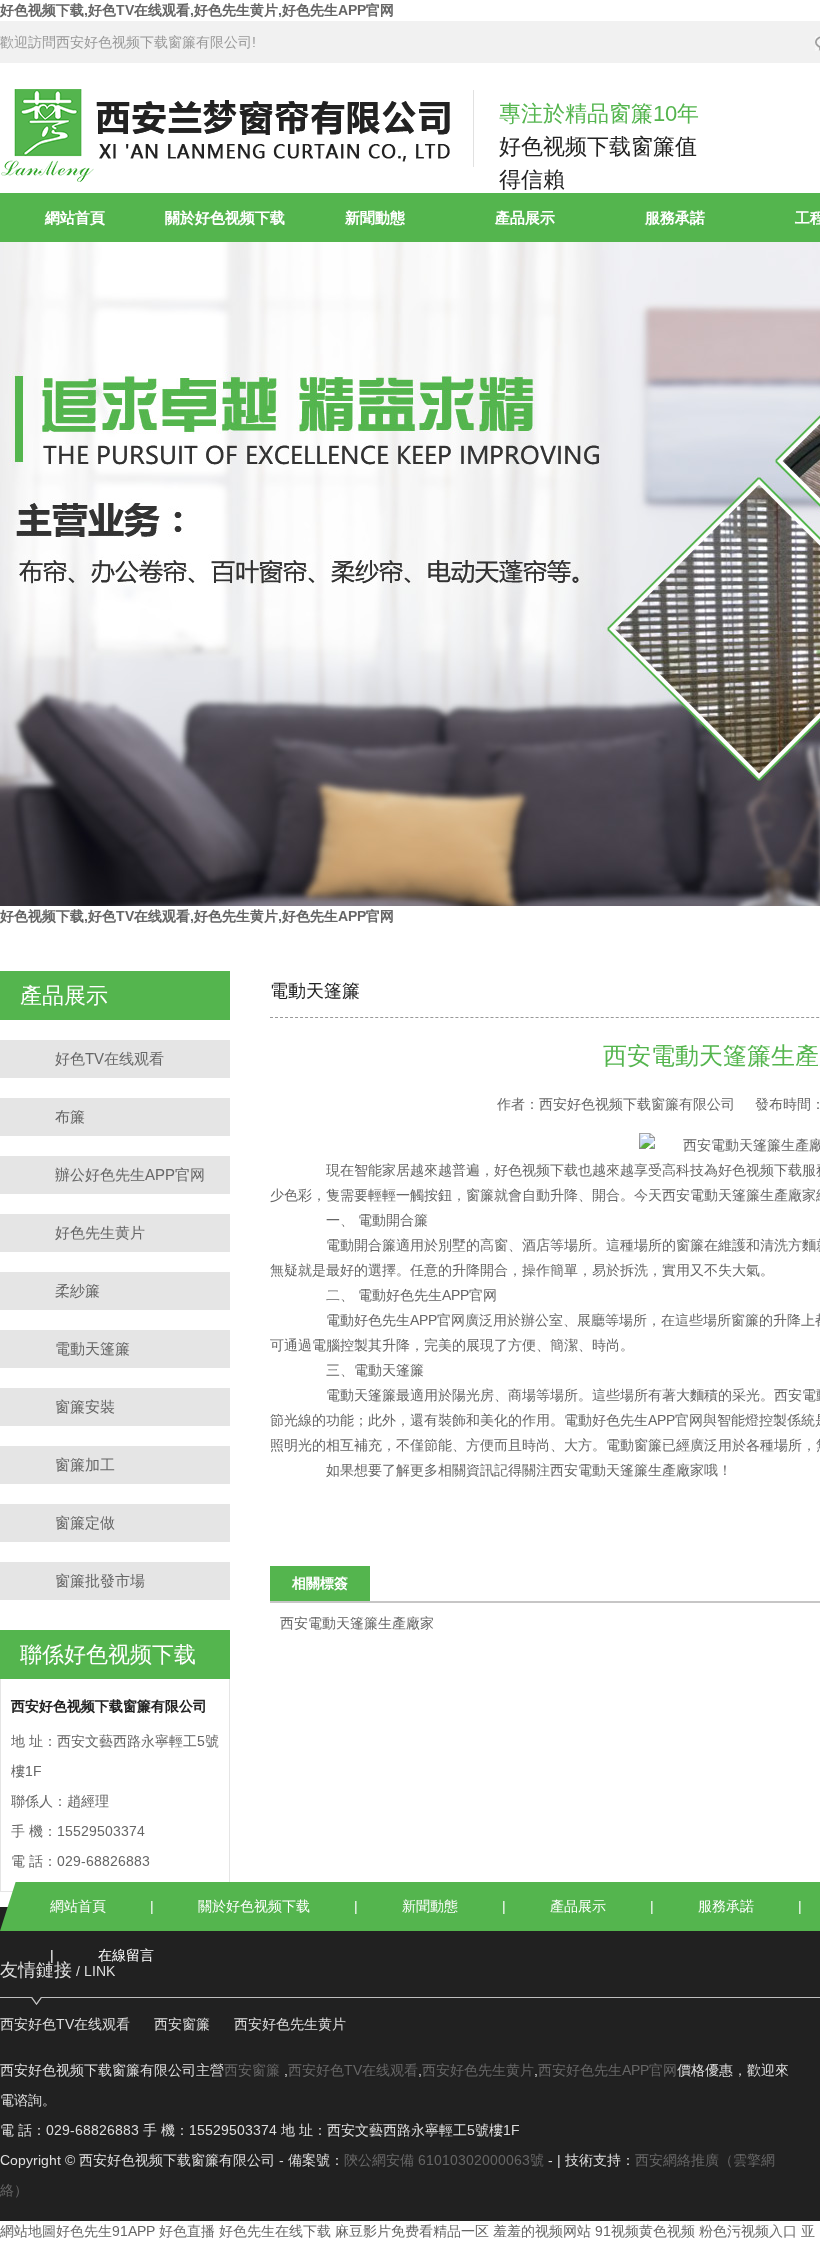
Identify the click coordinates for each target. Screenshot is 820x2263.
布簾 (70, 1116)
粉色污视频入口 (748, 2231)
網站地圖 (28, 2231)
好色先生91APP (105, 2231)
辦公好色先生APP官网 (130, 1174)
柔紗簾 (77, 1290)
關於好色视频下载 (225, 217)
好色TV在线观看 (109, 1058)
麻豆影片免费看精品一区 (412, 2231)
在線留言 (126, 1955)
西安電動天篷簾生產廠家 (739, 1195)
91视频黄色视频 (645, 2231)
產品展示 (525, 217)
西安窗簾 (182, 2024)
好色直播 (187, 2231)
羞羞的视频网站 (542, 2231)
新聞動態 (375, 217)
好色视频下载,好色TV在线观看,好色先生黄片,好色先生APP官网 (197, 10)
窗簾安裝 (85, 1406)
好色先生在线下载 (275, 2231)
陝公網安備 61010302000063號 (444, 2160)
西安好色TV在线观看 (65, 2024)
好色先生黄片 (100, 1232)
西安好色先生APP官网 (607, 2070)
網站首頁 (75, 217)
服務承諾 (675, 217)
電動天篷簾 (92, 1348)
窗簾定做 (85, 1522)
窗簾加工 (85, 1464)
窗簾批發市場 (100, 1580)
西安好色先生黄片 (290, 2024)
